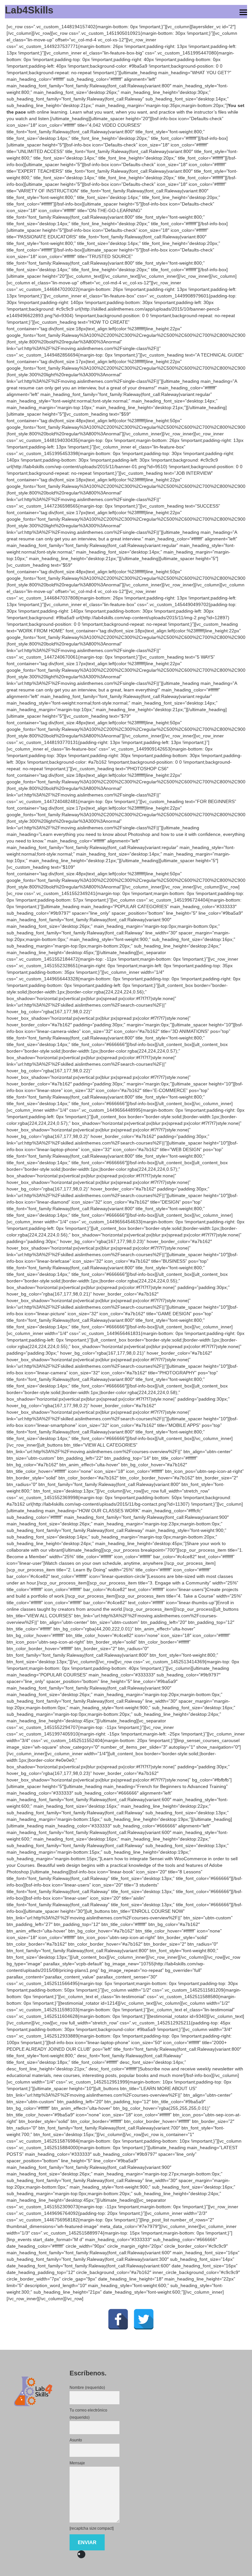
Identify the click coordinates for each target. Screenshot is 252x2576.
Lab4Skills (29, 10)
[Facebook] (118, 2310)
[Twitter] (144, 2310)
